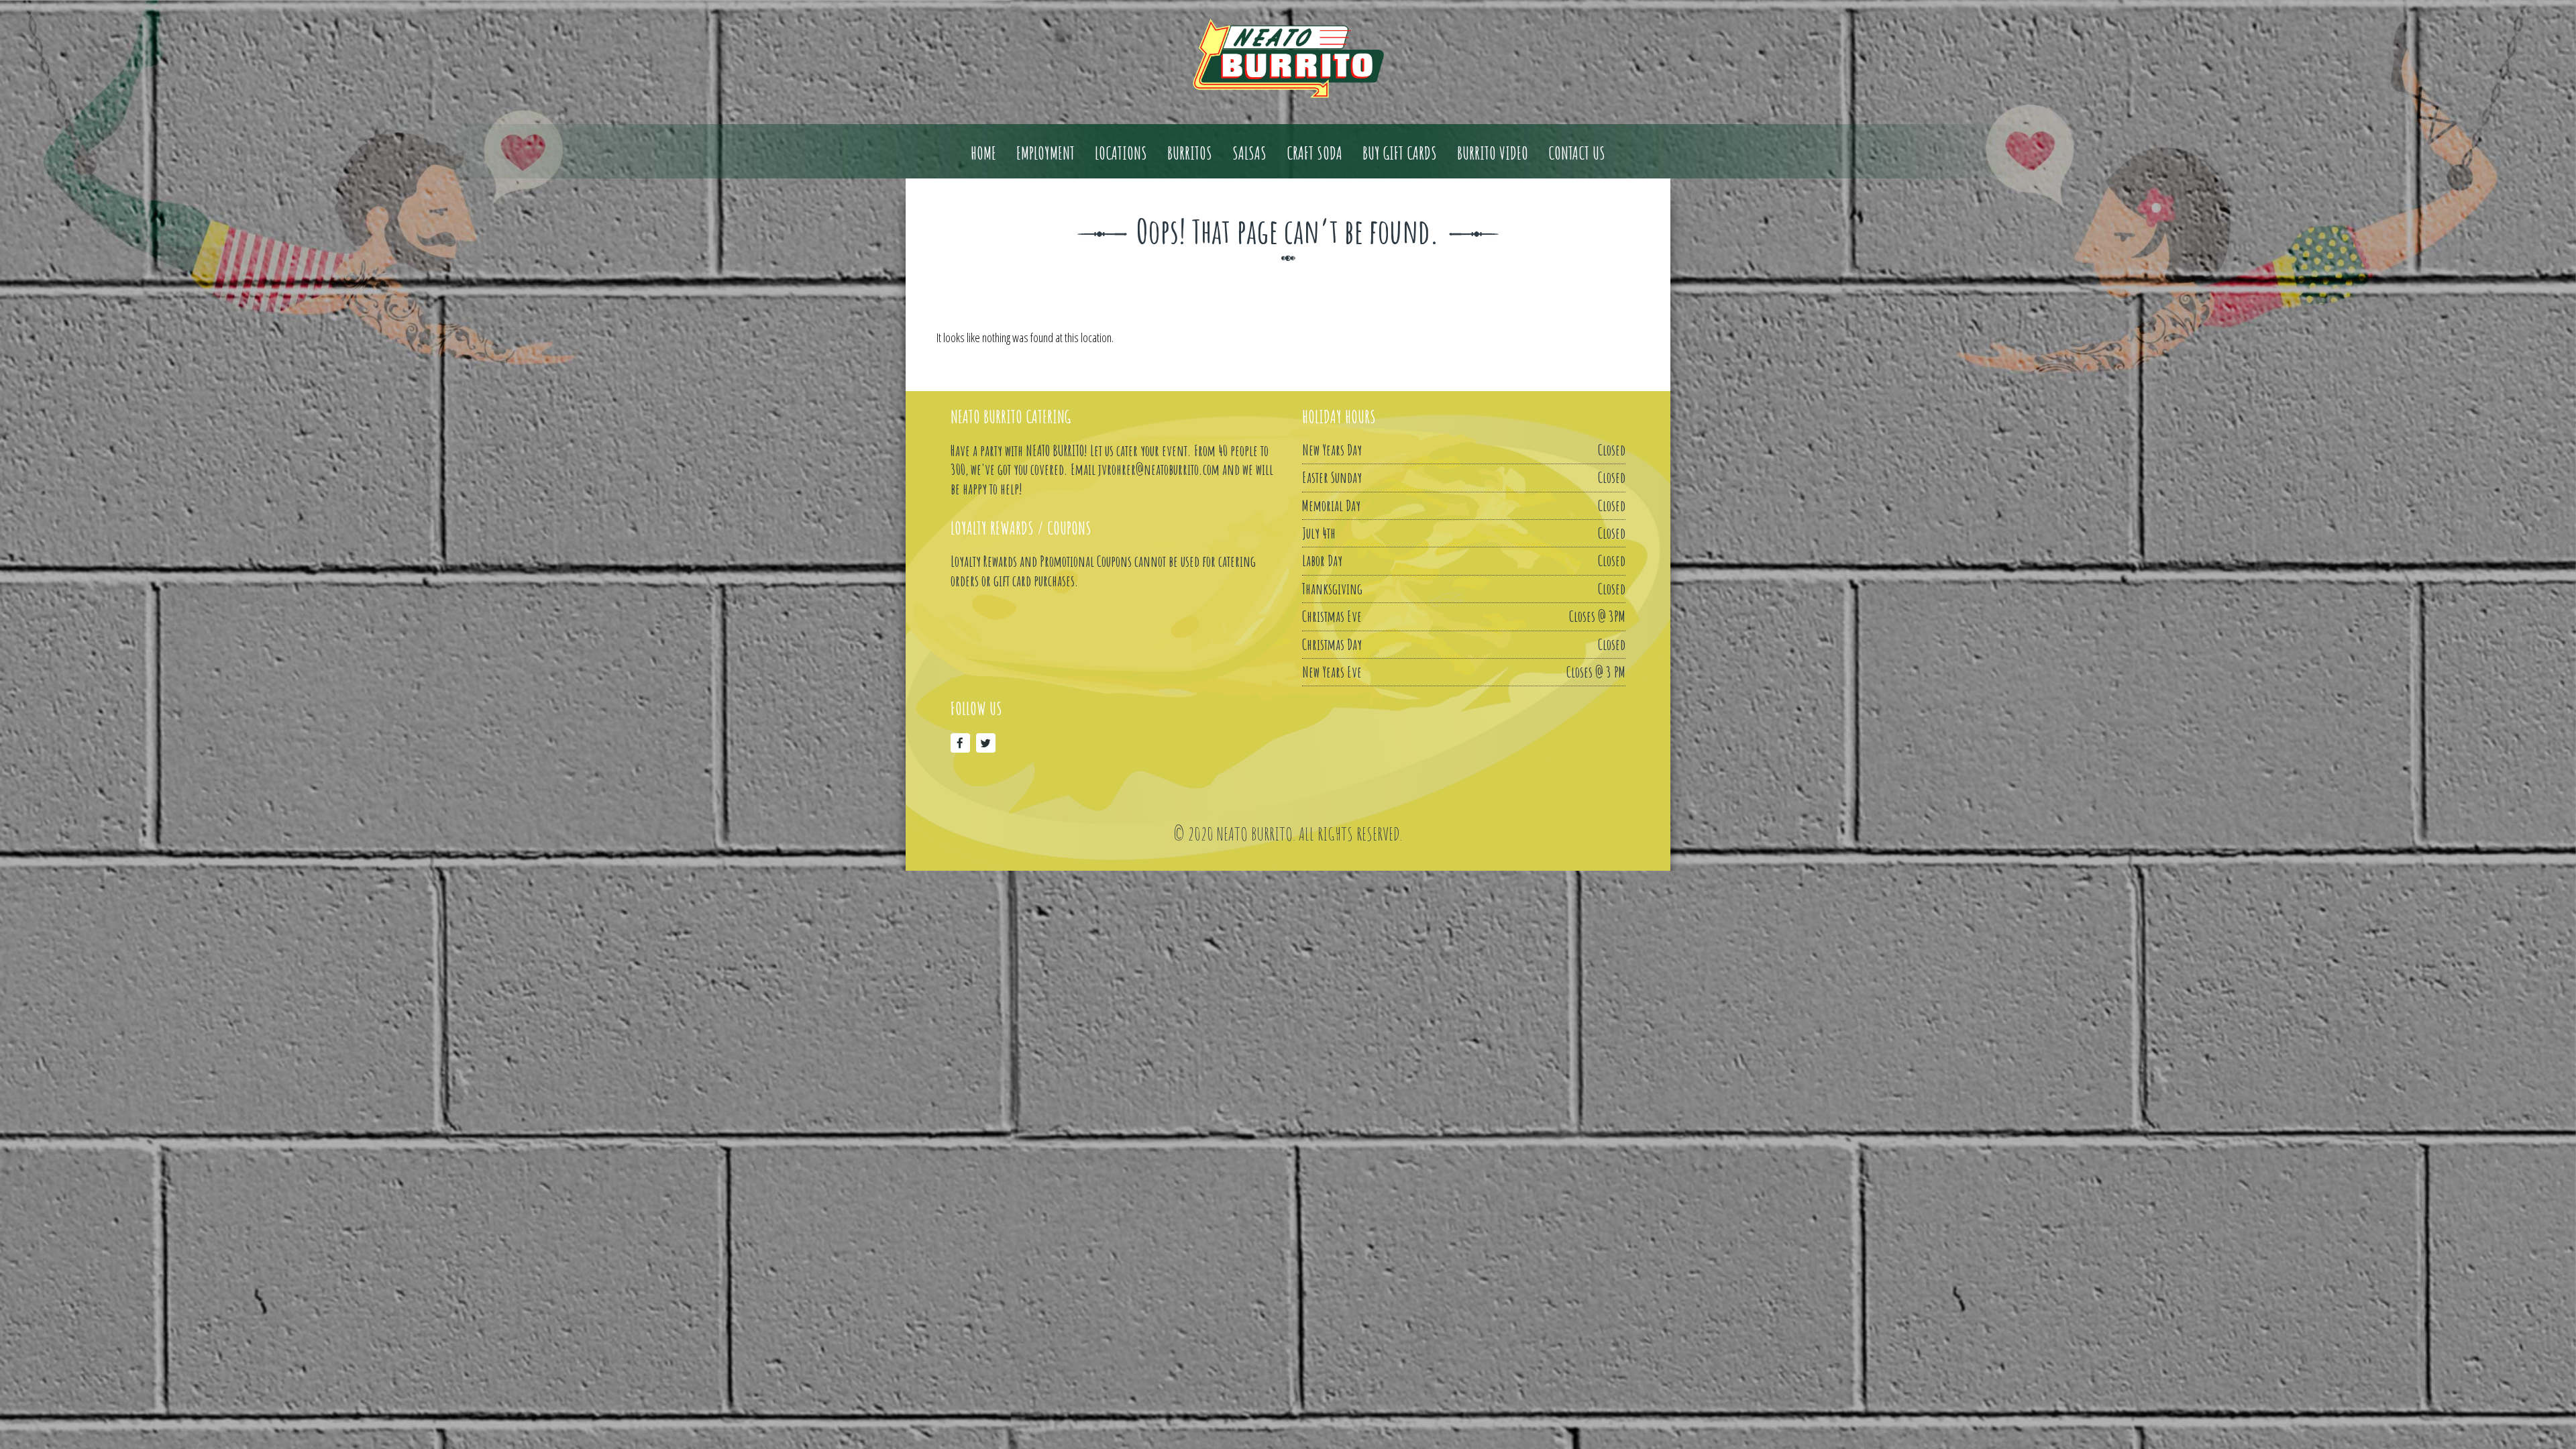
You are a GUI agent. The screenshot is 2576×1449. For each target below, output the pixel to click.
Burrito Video (1493, 154)
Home (983, 154)
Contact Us (1577, 154)
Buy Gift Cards (1400, 154)
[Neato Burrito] (1288, 58)
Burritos (1190, 154)
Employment (1045, 154)
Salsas (1249, 154)
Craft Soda (1314, 154)
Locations (1121, 154)
